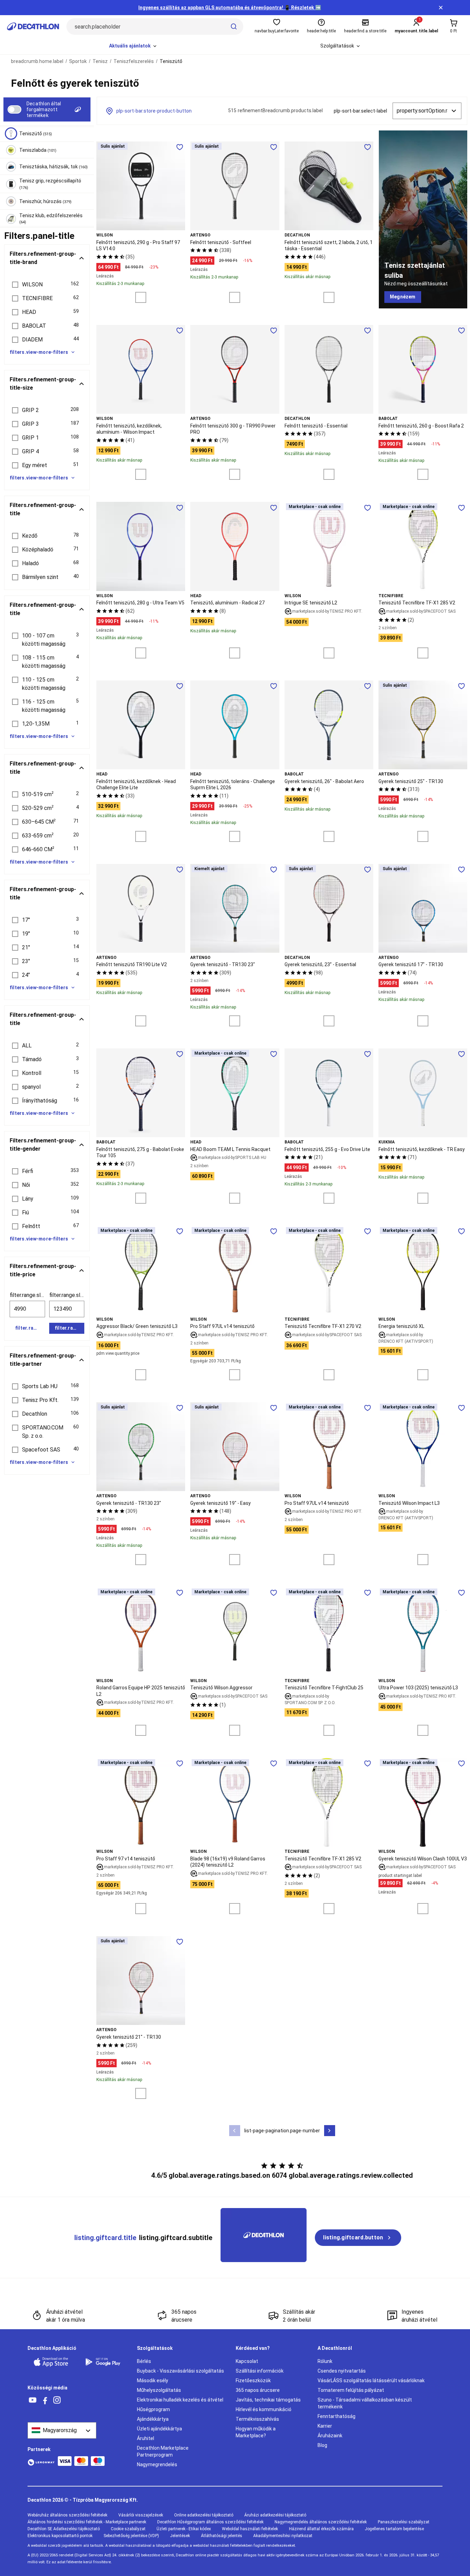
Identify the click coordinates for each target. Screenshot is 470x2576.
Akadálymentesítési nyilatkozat (283, 2536)
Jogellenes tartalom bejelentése (394, 2529)
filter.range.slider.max (67, 1295)
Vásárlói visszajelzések (141, 2515)
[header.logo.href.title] (33, 27)
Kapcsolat (247, 2361)
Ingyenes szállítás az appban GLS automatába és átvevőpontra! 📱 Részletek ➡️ (230, 8)
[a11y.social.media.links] (33, 2400)
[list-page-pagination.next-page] (330, 2131)
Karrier (325, 2426)
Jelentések (180, 2536)
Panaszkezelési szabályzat (404, 2522)
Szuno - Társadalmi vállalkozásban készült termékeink (365, 2403)
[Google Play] (107, 2362)
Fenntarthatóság (337, 2416)
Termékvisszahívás (257, 2419)
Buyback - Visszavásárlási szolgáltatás (180, 2371)
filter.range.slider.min (27, 1295)
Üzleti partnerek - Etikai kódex (184, 2529)
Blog (322, 2445)
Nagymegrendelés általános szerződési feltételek (321, 2522)
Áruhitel (146, 2438)
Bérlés (144, 2361)
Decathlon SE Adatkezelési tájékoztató (64, 2529)
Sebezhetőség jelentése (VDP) (131, 2536)
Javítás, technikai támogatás (268, 2400)
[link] (403, 297)
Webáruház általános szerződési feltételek (67, 2515)
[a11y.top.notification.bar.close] (441, 8)
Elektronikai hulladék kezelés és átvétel (180, 2400)
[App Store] (55, 2362)
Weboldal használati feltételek (250, 2529)
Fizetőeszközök (253, 2380)
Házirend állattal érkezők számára (321, 2529)
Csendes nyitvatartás (342, 2371)
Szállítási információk (260, 2371)
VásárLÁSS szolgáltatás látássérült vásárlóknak (371, 2380)
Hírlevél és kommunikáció (264, 2409)
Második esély (153, 2380)
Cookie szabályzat (128, 2529)
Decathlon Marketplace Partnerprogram (163, 2451)
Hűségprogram (153, 2409)
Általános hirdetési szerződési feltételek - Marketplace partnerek (87, 2522)
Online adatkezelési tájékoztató (204, 2515)
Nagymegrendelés (157, 2464)
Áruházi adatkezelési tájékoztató (275, 2515)
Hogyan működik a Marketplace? (256, 2432)
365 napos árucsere (258, 2390)
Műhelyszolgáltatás (159, 2390)
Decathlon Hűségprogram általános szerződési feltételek (210, 2522)
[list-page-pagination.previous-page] (235, 2131)
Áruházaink (330, 2436)
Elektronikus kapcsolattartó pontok (60, 2536)
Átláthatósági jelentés (222, 2536)
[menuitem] (133, 46)
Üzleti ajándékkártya (159, 2429)
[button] (47, 285)
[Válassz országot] (62, 2430)
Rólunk (325, 2361)
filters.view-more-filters (39, 352)
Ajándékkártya (153, 2419)
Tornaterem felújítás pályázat (351, 2390)
